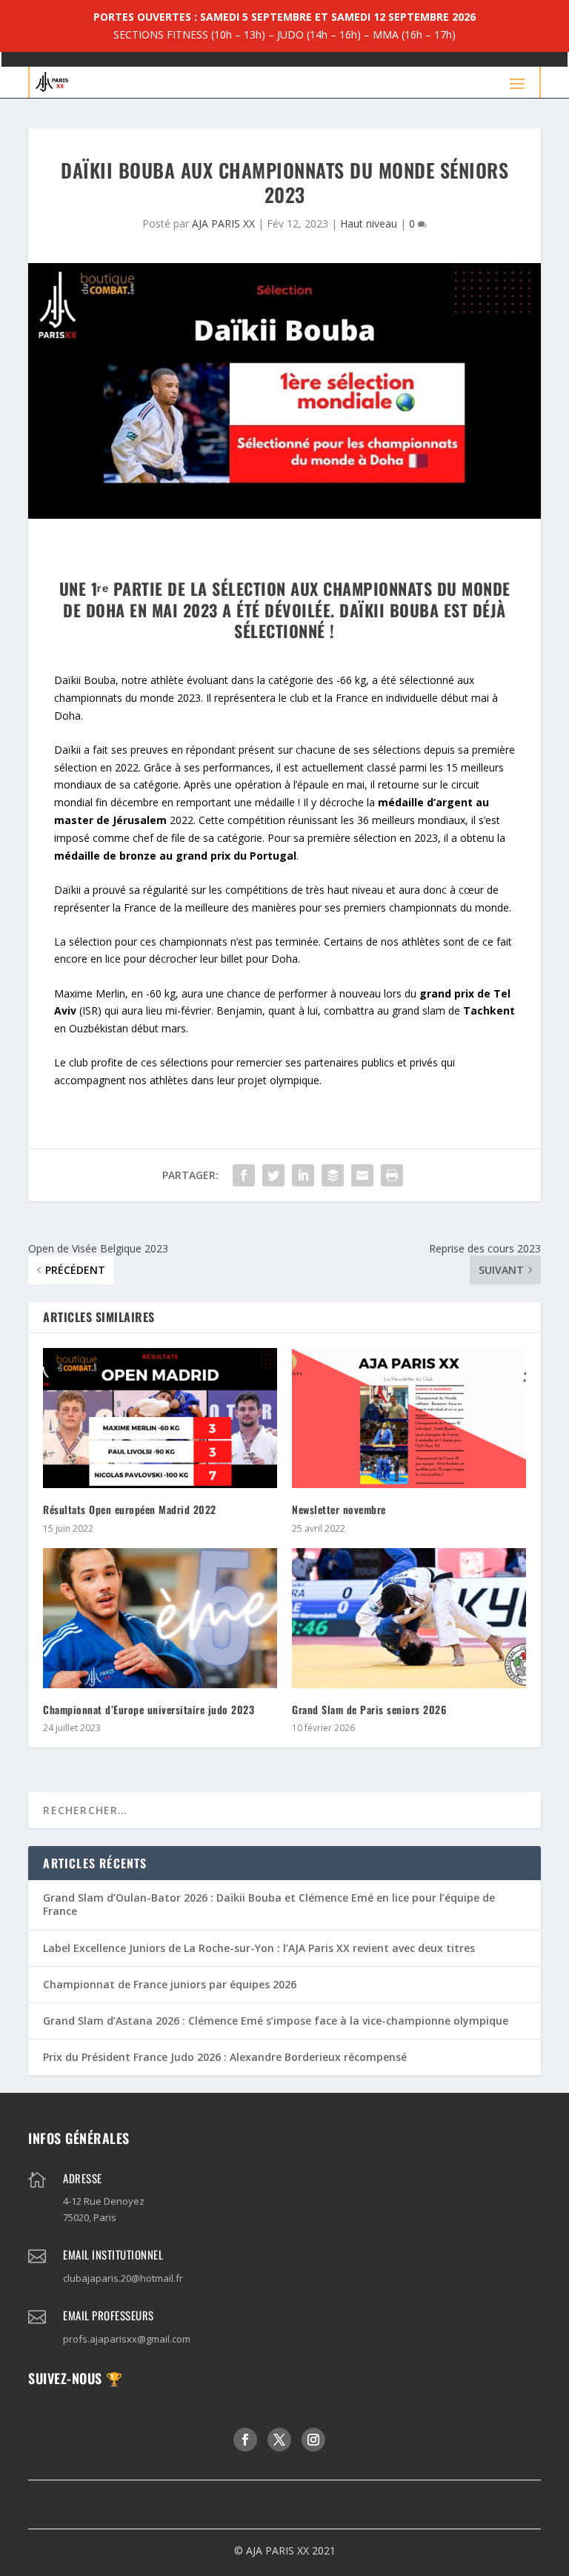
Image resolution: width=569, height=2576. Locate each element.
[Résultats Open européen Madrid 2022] (160, 1418)
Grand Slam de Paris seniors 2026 (369, 1709)
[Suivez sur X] (279, 2440)
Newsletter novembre (339, 1509)
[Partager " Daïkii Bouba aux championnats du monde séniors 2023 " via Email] (362, 1175)
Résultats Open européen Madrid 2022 (130, 1509)
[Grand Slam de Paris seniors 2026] (409, 1618)
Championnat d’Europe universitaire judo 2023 (149, 1709)
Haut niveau (369, 223)
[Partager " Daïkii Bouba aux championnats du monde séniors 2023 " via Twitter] (273, 1175)
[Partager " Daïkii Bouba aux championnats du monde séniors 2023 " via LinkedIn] (303, 1175)
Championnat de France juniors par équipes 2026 (170, 1984)
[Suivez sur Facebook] (245, 2440)
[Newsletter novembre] (409, 1418)
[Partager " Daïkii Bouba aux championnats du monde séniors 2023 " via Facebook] (244, 1175)
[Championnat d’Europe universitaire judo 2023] (160, 1618)
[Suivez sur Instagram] (313, 2440)
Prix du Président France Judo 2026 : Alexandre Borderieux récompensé (225, 2057)
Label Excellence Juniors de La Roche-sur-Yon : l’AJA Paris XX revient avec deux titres (259, 1948)
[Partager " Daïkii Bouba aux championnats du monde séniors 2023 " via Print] (392, 1175)
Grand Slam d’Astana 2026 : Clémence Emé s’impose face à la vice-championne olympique (276, 2021)
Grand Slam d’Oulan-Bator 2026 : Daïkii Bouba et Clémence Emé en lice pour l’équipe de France (269, 1904)
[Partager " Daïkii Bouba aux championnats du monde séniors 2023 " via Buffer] (333, 1175)
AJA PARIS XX (223, 223)
